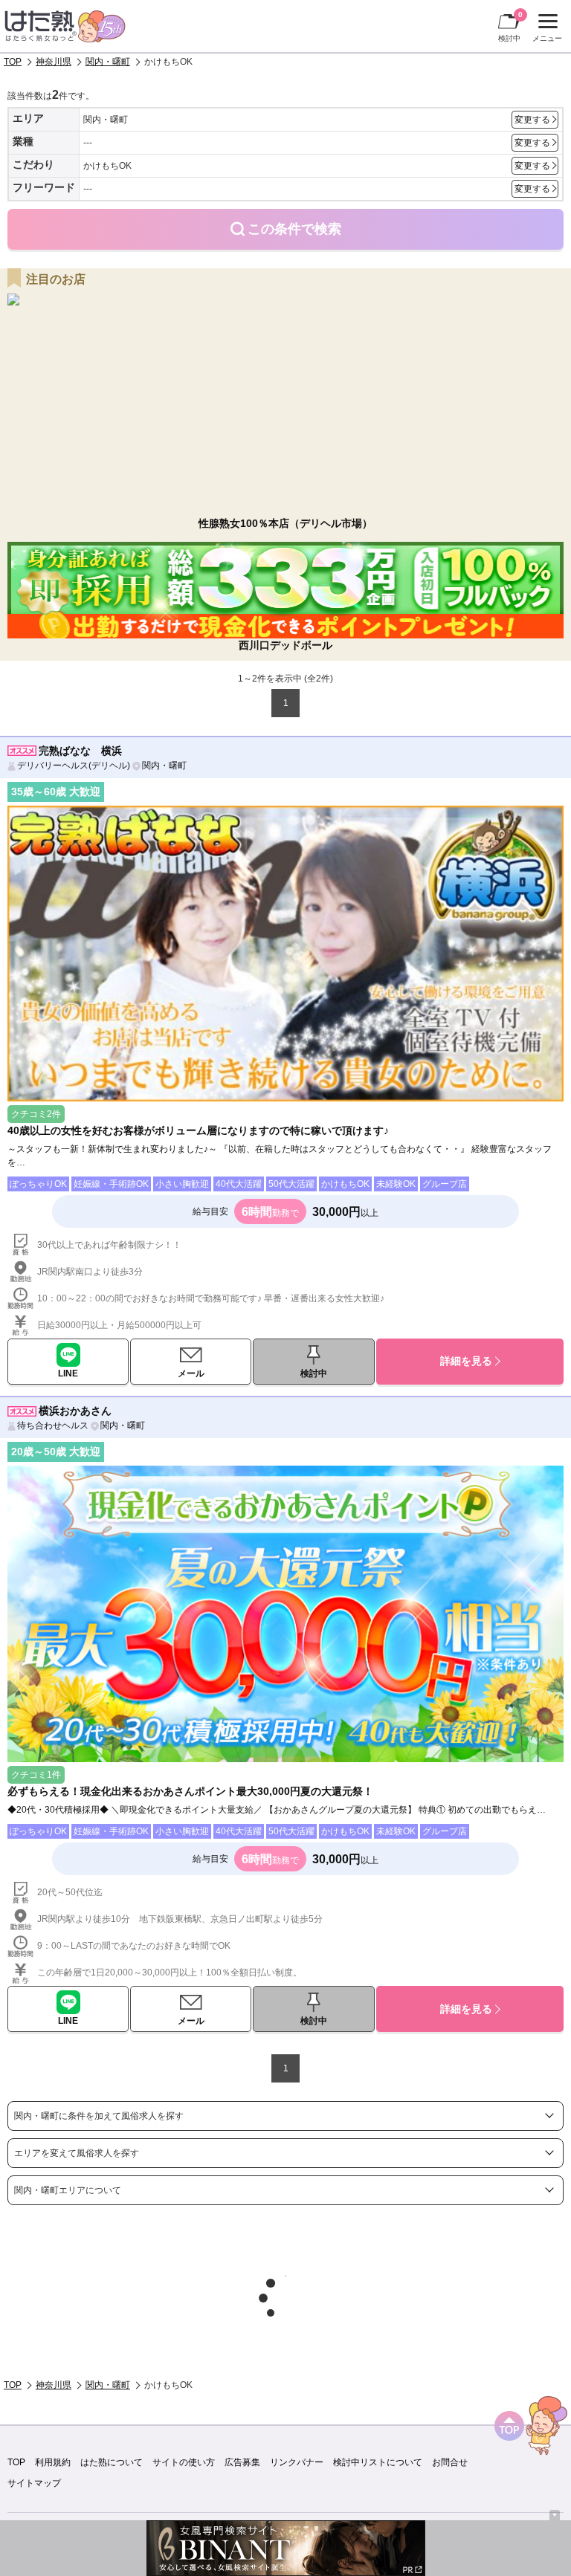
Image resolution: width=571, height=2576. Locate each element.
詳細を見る (466, 1361)
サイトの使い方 (184, 2462)
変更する (532, 120)
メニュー (545, 30)
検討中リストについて (378, 2462)
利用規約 (53, 2462)
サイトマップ (34, 2483)
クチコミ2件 (36, 1114)
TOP (13, 62)
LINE (68, 1373)
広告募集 (242, 2462)
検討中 (510, 26)
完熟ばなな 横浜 (80, 751)
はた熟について (112, 2462)
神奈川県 (54, 62)
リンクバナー (297, 2462)
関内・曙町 (108, 62)
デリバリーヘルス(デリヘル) (74, 766)
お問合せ (450, 2462)
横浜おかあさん (75, 1411)
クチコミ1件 (36, 1775)
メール (191, 1373)
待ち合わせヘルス (53, 1425)
